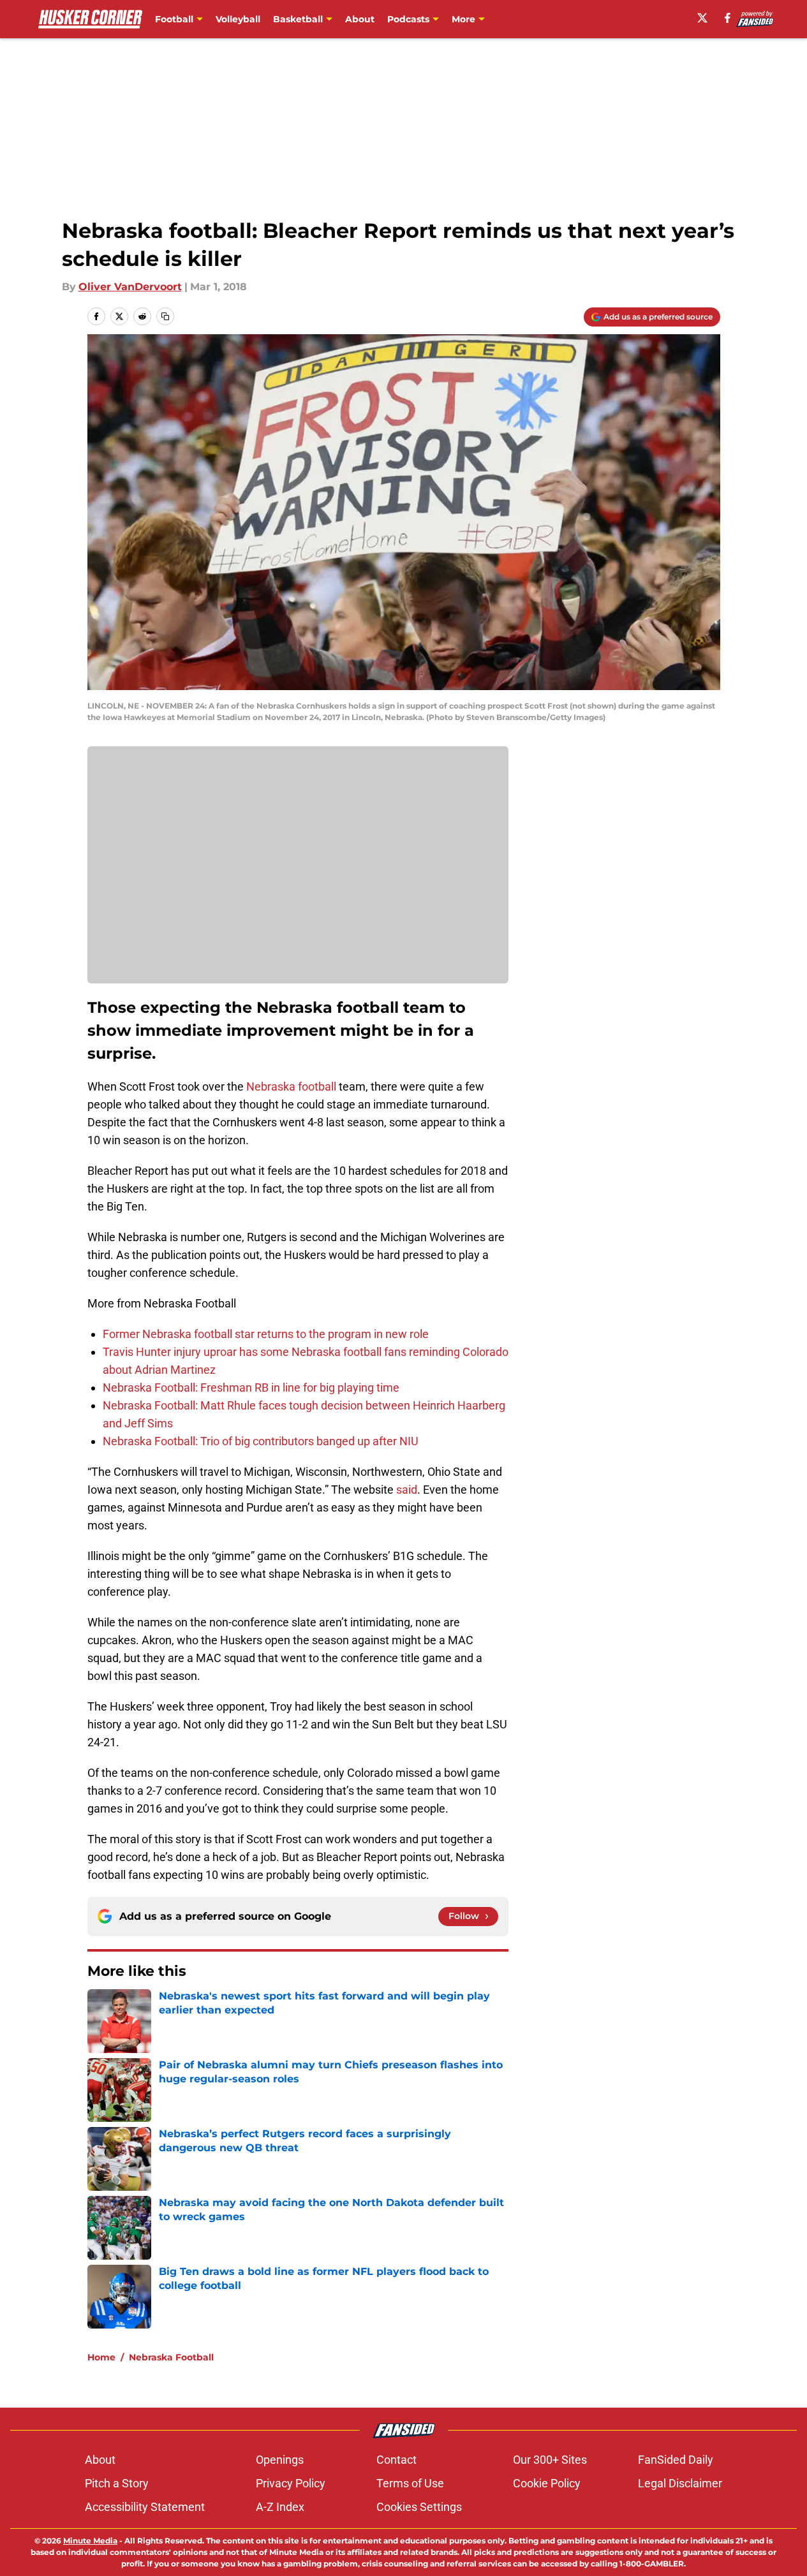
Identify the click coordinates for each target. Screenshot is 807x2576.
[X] (702, 18)
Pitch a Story (117, 2483)
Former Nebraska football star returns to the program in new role (266, 1334)
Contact (396, 2460)
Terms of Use (410, 2483)
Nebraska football (291, 1086)
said (407, 1490)
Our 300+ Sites (550, 2460)
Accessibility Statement (145, 2507)
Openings (280, 2460)
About (360, 19)
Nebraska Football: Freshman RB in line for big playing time (251, 1387)
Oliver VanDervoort (130, 287)
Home (101, 2357)
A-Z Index (280, 2507)
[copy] (165, 316)
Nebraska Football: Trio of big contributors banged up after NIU (261, 1441)
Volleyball (238, 19)
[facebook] (728, 18)
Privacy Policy (291, 2483)
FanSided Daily (676, 2460)
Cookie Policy (547, 2483)
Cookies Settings (419, 2507)
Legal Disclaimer (680, 2483)
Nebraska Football (171, 2357)
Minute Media (90, 2541)
